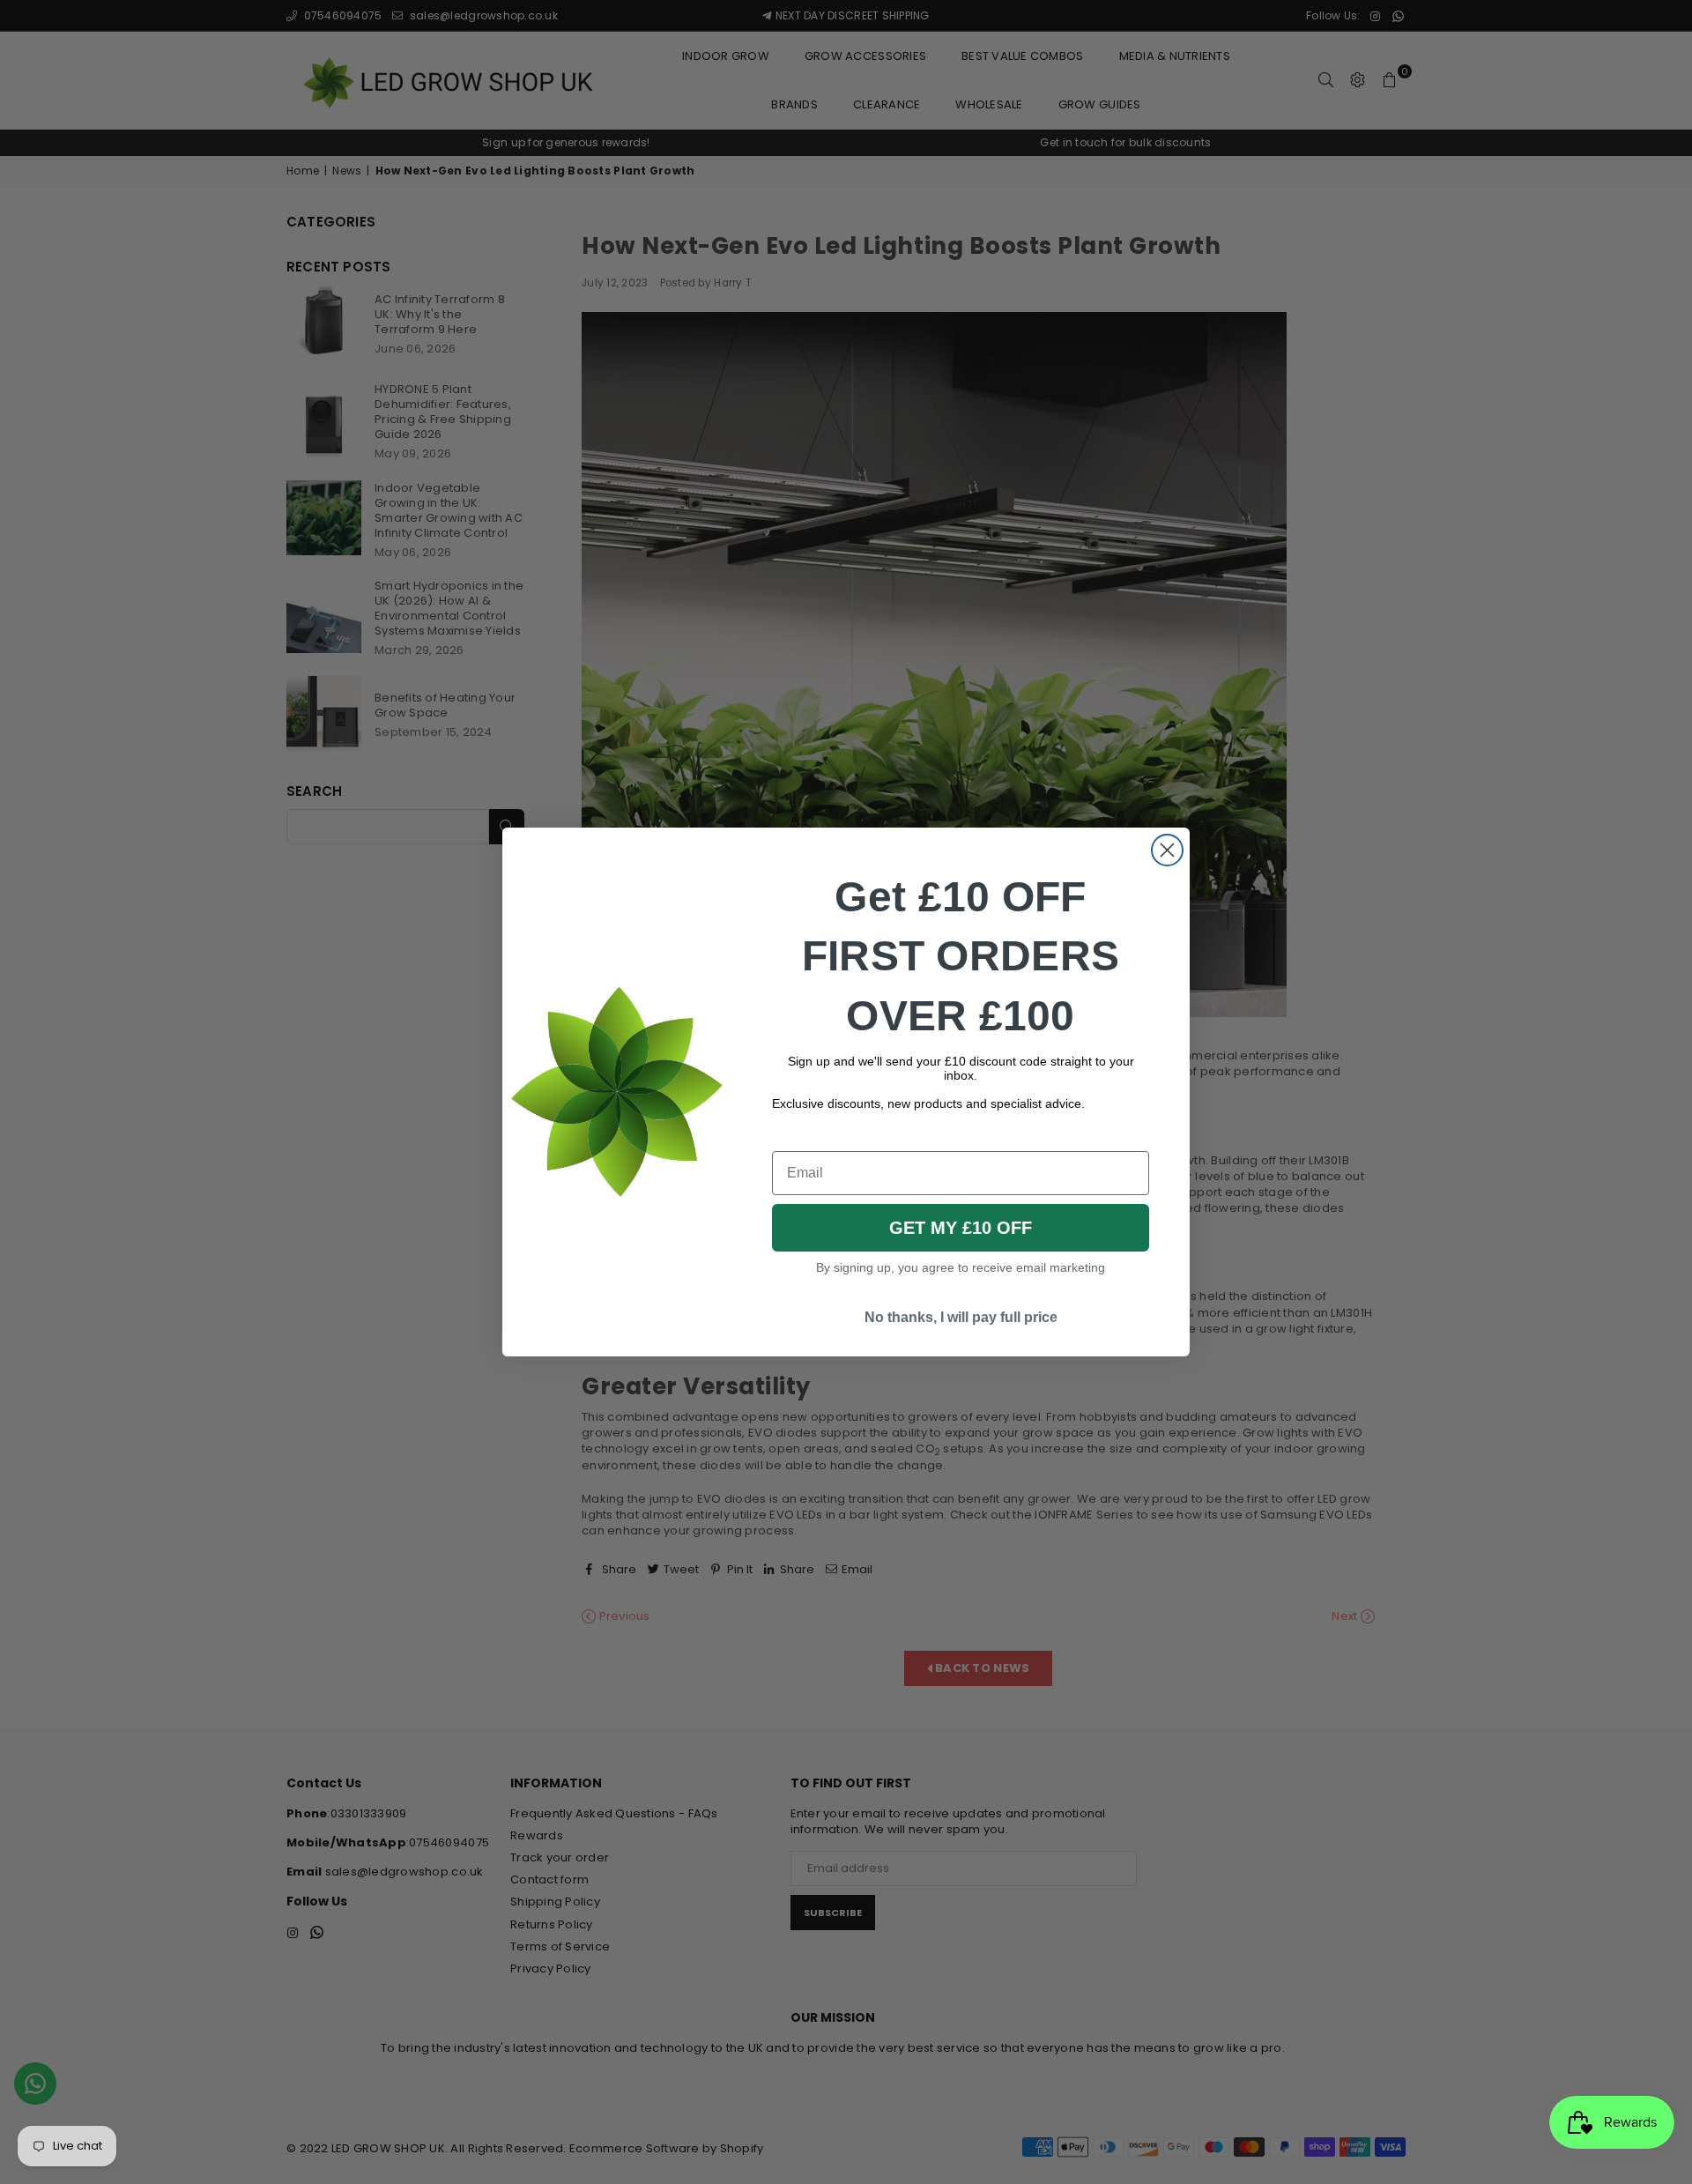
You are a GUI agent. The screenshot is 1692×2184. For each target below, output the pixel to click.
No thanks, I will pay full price (961, 1317)
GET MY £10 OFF (961, 1228)
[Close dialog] (1167, 850)
